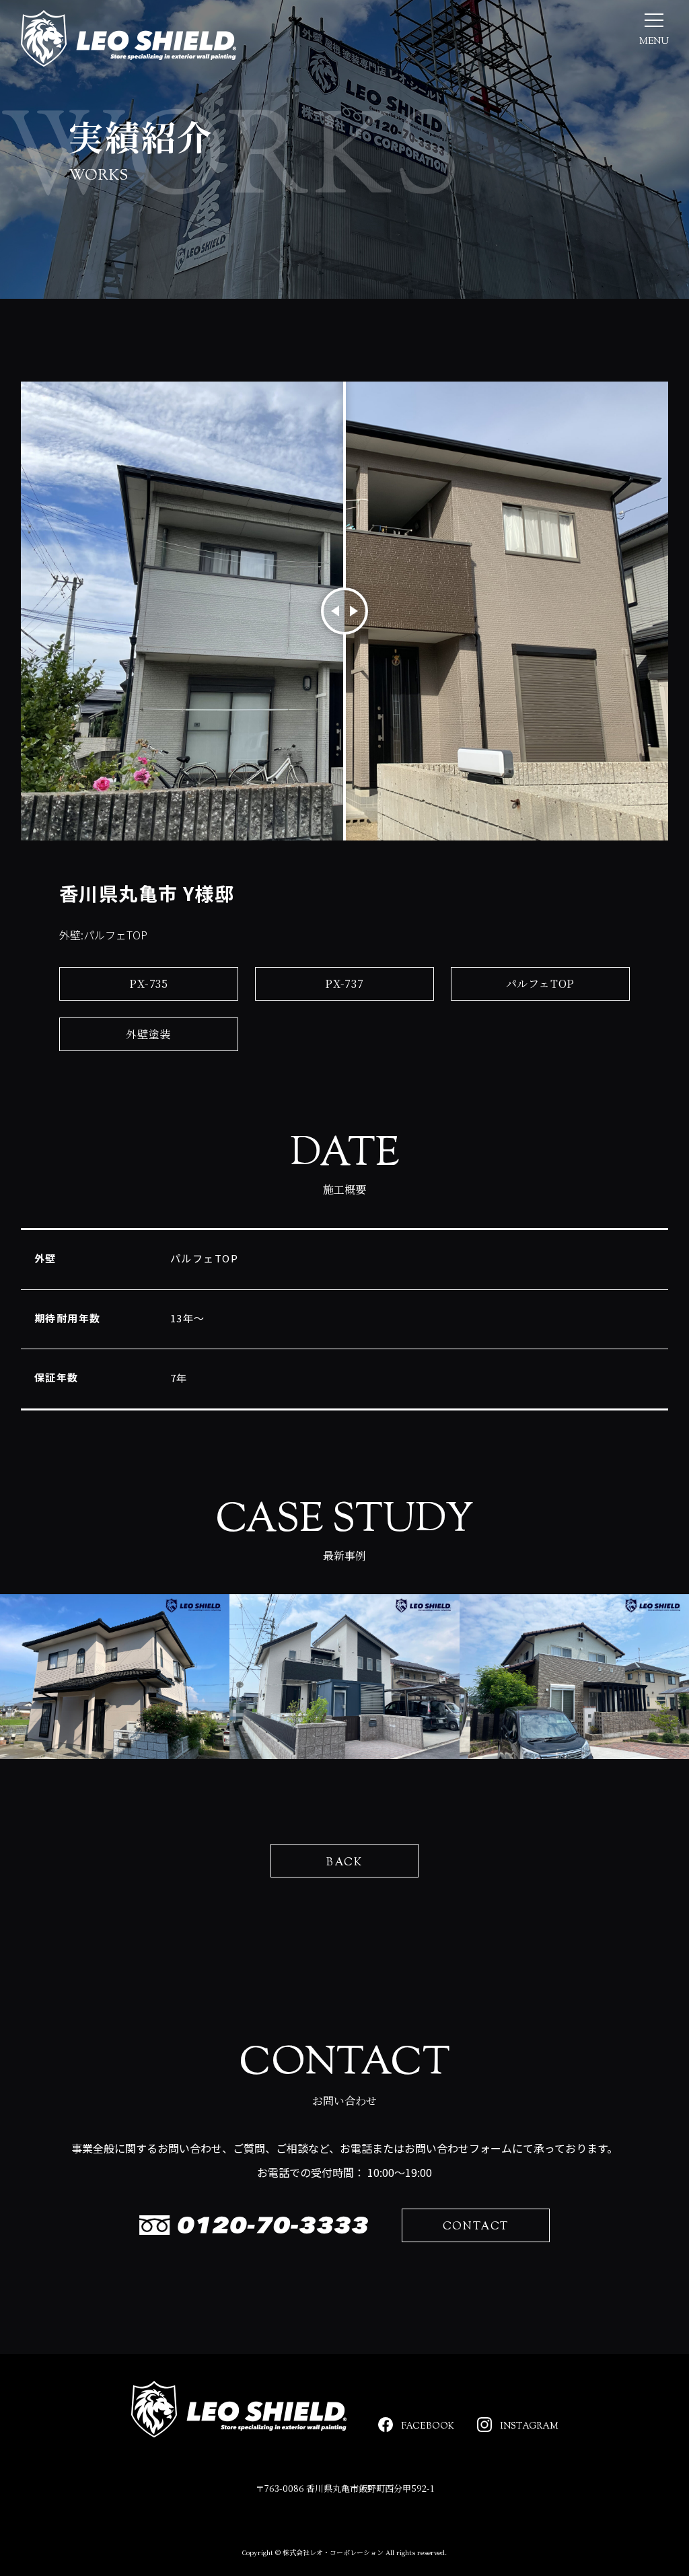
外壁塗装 (148, 1034)
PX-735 (149, 983)
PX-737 (344, 983)
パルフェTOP (541, 983)
